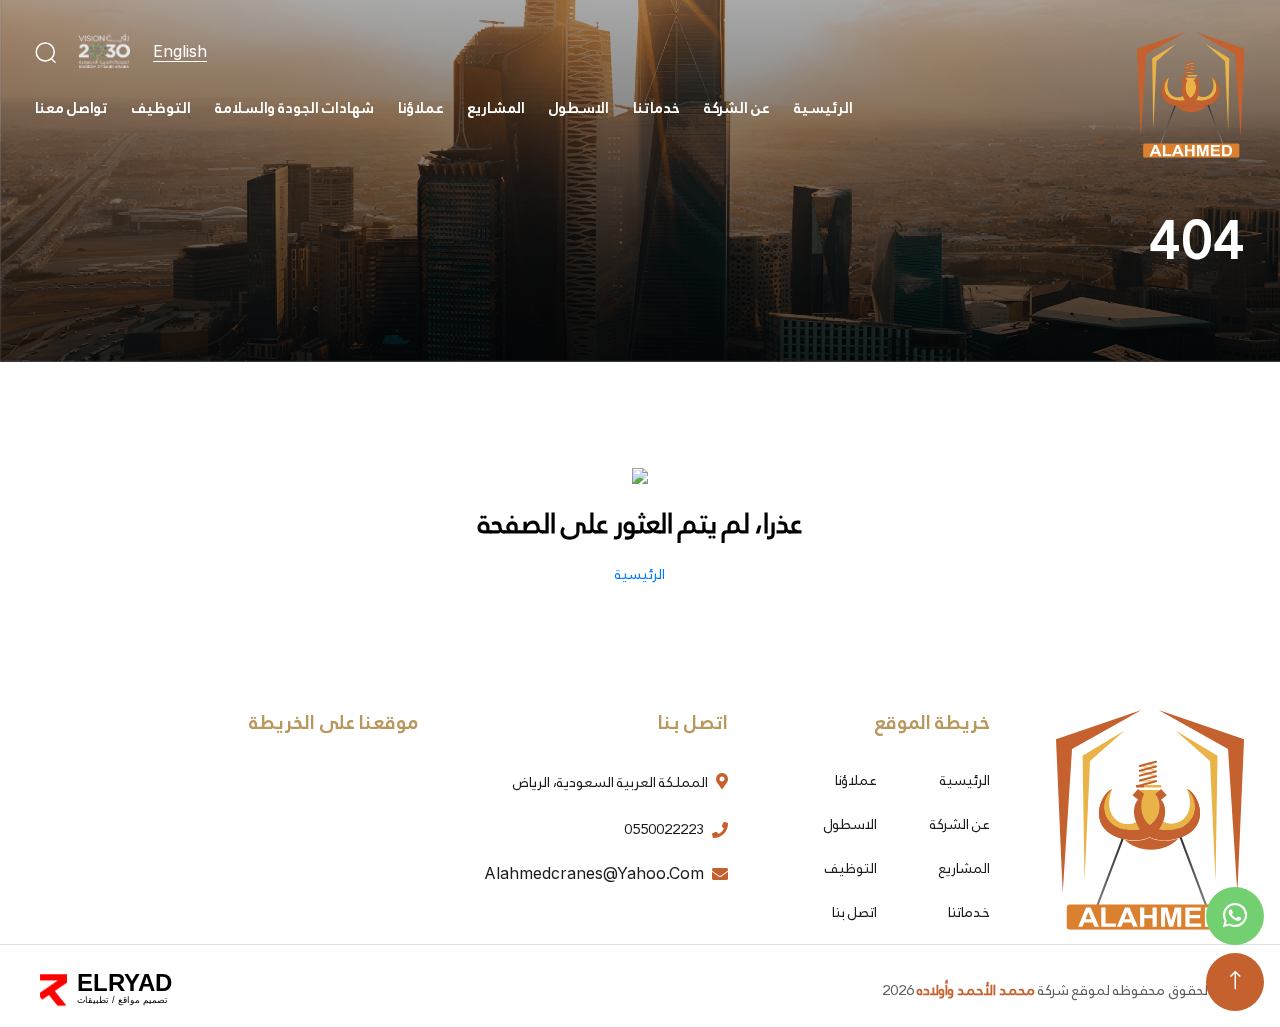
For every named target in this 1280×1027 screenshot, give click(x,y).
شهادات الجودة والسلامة (294, 108)
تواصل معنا (71, 108)
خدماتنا (656, 108)
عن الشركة (737, 108)
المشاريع (496, 108)
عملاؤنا (421, 108)
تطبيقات (93, 1000)
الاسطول (579, 108)
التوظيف (161, 108)
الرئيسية (823, 108)
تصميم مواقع (143, 1000)
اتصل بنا (854, 912)
